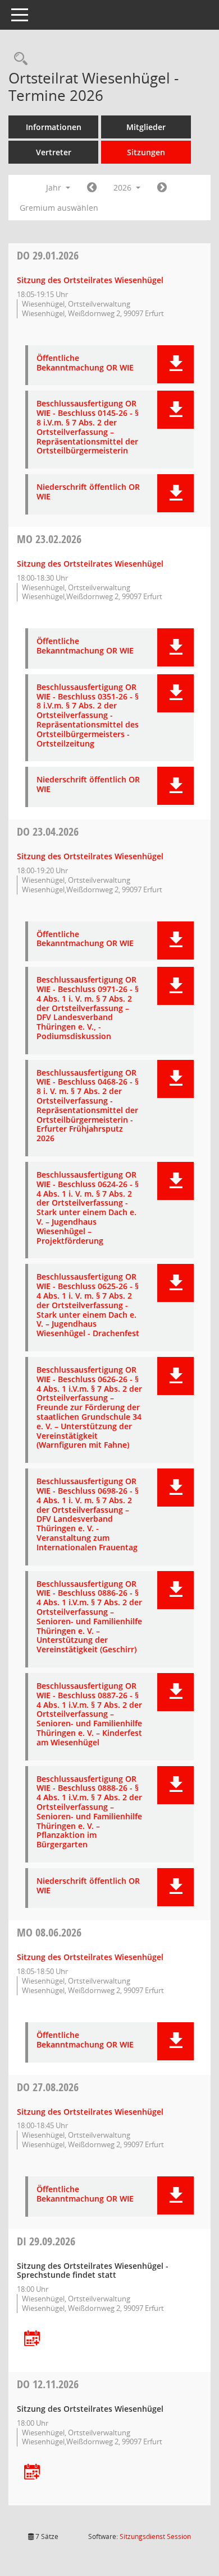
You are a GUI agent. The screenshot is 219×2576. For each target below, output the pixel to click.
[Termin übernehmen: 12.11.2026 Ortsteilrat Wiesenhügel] (32, 2473)
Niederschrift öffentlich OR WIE (88, 492)
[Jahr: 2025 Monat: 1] (92, 188)
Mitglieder (146, 127)
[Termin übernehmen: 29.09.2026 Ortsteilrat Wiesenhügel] (32, 2339)
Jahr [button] (55, 187)
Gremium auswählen (59, 208)
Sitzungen (146, 152)
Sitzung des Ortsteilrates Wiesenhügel (90, 280)
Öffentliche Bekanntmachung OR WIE (85, 363)
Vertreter (54, 152)
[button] (175, 364)
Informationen (54, 127)
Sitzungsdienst (155, 2536)
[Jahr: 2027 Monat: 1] (162, 188)
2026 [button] (124, 187)
